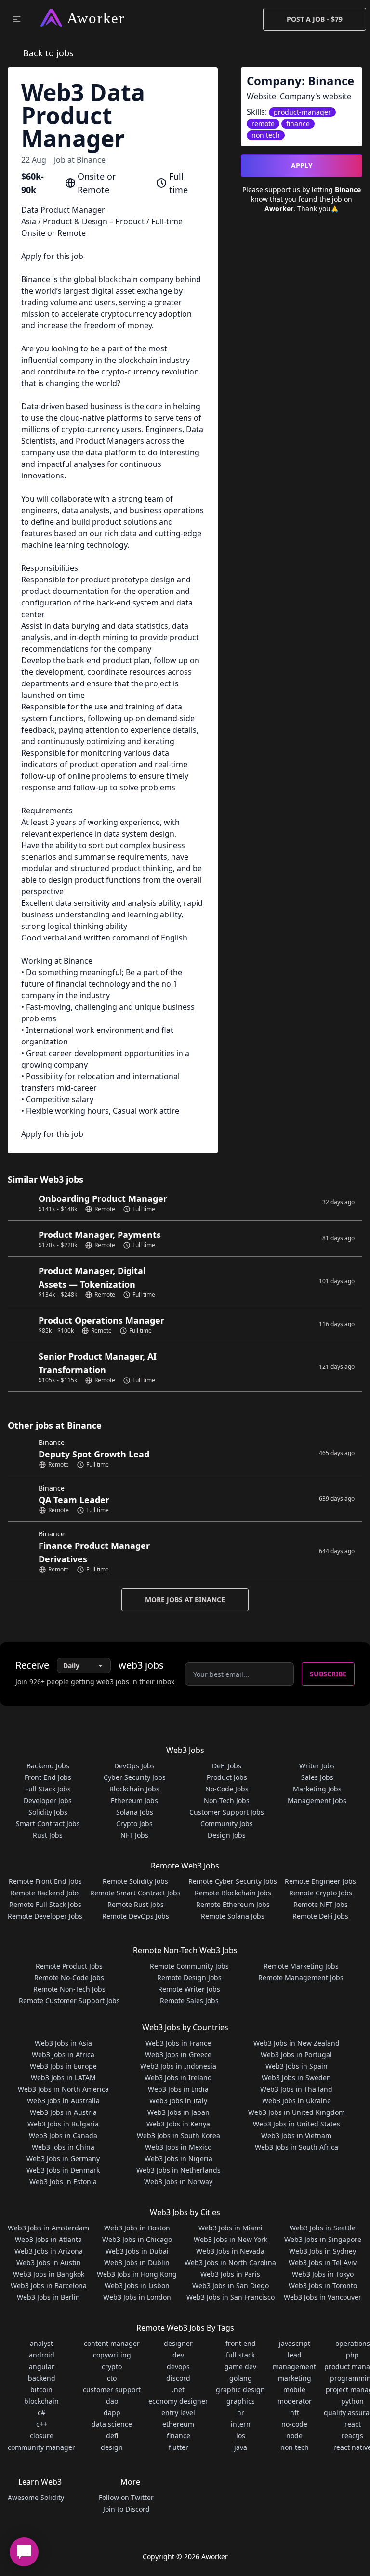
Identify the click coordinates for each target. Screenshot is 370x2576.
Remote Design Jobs (189, 1977)
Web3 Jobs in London (137, 2297)
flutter (178, 2447)
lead (295, 2355)
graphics (241, 2401)
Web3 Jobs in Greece (178, 2054)
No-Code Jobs (227, 1789)
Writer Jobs (317, 1766)
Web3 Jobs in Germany (63, 2158)
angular (42, 2366)
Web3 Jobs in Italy (178, 2101)
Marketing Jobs (317, 1789)
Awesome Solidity (36, 2497)
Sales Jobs (317, 1777)
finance (178, 2436)
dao (112, 2401)
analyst (41, 2343)
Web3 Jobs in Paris (230, 2274)
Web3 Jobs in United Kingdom (297, 2112)
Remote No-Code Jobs (69, 1977)
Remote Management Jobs (301, 1977)
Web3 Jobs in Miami (231, 2228)
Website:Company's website (299, 96)
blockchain (41, 2401)
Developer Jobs (48, 1800)
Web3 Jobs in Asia (63, 2043)
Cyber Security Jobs (135, 1777)
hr (241, 2413)
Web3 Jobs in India (178, 2089)
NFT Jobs (134, 1835)
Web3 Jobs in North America (63, 2089)
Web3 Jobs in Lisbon (137, 2286)
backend (42, 2378)
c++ (42, 2424)
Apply (302, 165)
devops (178, 2366)
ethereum (178, 2424)
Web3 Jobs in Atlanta (48, 2239)
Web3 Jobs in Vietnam (296, 2135)
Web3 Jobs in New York (231, 2239)
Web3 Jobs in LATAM (63, 2078)
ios (241, 2436)
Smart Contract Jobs (48, 1823)
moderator (295, 2401)
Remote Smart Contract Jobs (135, 1893)
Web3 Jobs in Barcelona (49, 2286)
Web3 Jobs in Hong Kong (137, 2274)
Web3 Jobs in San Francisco (231, 2297)
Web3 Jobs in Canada (63, 2135)
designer (178, 2343)
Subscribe (328, 1674)
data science (112, 2424)
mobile (294, 2389)
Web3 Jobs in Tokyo (323, 2274)
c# (41, 2413)
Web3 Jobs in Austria (63, 2112)
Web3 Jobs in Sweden (296, 2078)
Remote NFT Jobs (321, 1904)
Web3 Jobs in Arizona (49, 2251)
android (42, 2355)
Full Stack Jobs (48, 1789)
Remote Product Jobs (69, 1966)
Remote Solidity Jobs (135, 1881)
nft (295, 2413)
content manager (112, 2343)
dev (178, 2355)
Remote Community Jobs (189, 1966)
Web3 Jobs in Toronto (323, 2286)
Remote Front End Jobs (45, 1881)
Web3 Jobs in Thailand (296, 2089)
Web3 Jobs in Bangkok (49, 2274)
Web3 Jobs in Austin (49, 2262)
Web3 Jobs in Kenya (178, 2124)
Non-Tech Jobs (227, 1800)
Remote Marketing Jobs (301, 1966)
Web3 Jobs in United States (297, 2124)
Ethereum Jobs (134, 1800)
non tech (295, 2447)
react (353, 2424)
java (241, 2447)
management (294, 2366)
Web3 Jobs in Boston (137, 2228)
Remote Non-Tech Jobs (69, 1989)
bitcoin (41, 2389)
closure (42, 2436)
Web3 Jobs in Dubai (137, 2251)
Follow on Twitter (126, 2497)
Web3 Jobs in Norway (178, 2182)
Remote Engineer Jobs (320, 1881)
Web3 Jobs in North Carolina (230, 2262)
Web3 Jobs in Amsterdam (48, 2228)
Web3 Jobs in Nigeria (178, 2158)
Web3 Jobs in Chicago (137, 2239)
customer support (112, 2389)
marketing (295, 2378)
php (352, 2355)
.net (178, 2389)
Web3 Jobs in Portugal (296, 2054)
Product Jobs (227, 1777)
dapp (112, 2413)
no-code (294, 2424)
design (112, 2447)
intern (241, 2424)
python (352, 2401)
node (294, 2436)
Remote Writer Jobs (189, 1989)
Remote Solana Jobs (233, 1916)
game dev (240, 2366)
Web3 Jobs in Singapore (323, 2239)
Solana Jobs (135, 1812)
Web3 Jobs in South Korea (178, 2135)
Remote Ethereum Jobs (233, 1904)
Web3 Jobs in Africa (63, 2054)
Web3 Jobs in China (63, 2147)
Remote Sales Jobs (189, 2001)
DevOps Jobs (134, 1766)
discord (178, 2378)
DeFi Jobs (227, 1766)
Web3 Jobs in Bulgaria (63, 2124)
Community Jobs (227, 1823)
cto (112, 2378)
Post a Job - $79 (315, 19)
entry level (178, 2413)
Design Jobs (227, 1835)
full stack (240, 2355)
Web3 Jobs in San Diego (231, 2286)
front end (241, 2343)
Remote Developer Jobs (45, 1916)
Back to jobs (48, 53)
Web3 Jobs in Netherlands (178, 2170)
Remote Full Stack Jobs (45, 1904)
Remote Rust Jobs (136, 1904)
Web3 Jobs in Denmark (63, 2170)
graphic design (240, 2389)
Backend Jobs (48, 1766)
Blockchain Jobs (134, 1789)
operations (353, 2343)
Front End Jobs (48, 1777)
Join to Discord (126, 2509)
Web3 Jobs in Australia (63, 2101)
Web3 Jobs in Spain (297, 2066)
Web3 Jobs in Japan (178, 2112)
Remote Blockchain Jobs (233, 1893)
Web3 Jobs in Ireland (178, 2078)
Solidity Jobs (48, 1812)
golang (241, 2378)
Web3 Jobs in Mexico (178, 2147)
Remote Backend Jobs (45, 1893)
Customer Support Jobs (227, 1812)
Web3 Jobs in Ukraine (297, 2101)
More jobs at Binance (185, 1600)
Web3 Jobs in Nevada (230, 2251)
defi (112, 2436)
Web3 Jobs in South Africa (297, 2147)
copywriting (112, 2355)
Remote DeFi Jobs (320, 1916)
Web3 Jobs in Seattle (323, 2228)
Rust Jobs (48, 1835)
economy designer (178, 2401)
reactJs (352, 2436)
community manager (41, 2447)
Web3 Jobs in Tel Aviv (323, 2262)
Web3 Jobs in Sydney (323, 2251)
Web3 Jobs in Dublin (137, 2262)
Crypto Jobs (134, 1823)
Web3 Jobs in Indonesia (178, 2066)
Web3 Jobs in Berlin (48, 2297)
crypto (112, 2366)
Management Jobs (317, 1800)
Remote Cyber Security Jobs (233, 1881)
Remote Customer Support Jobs (69, 2001)
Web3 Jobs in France (178, 2043)
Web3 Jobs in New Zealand (297, 2043)
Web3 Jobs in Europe (63, 2066)
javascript (295, 2343)
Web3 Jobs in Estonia (63, 2182)
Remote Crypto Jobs (321, 1893)
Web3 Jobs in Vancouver (323, 2297)
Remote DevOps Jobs (136, 1916)
